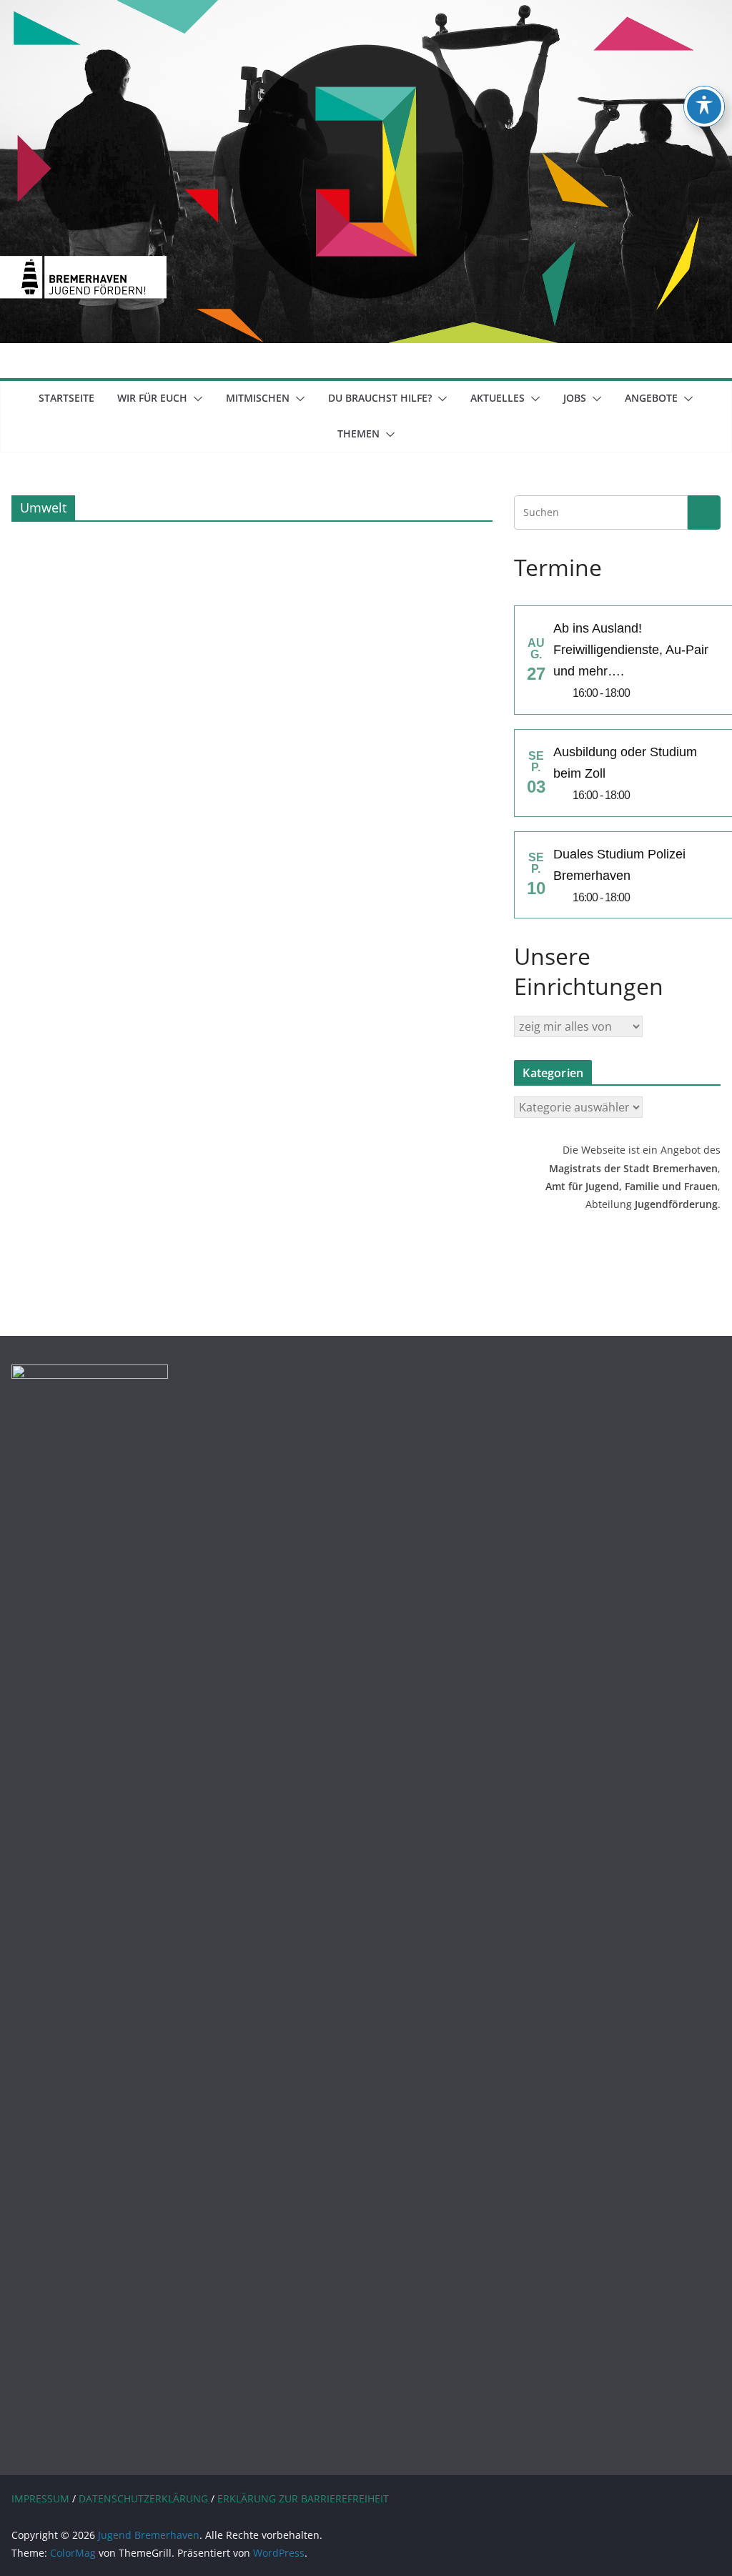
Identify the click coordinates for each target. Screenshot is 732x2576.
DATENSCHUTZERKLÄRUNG (143, 2498)
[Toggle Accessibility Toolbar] (704, 106)
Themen (358, 434)
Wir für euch (152, 398)
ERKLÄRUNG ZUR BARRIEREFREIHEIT (303, 2498)
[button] (195, 399)
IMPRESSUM (40, 2498)
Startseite (66, 398)
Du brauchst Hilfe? (380, 398)
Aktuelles (498, 398)
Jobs (575, 398)
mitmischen (258, 398)
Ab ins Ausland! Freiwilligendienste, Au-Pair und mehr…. (631, 650)
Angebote (651, 398)
